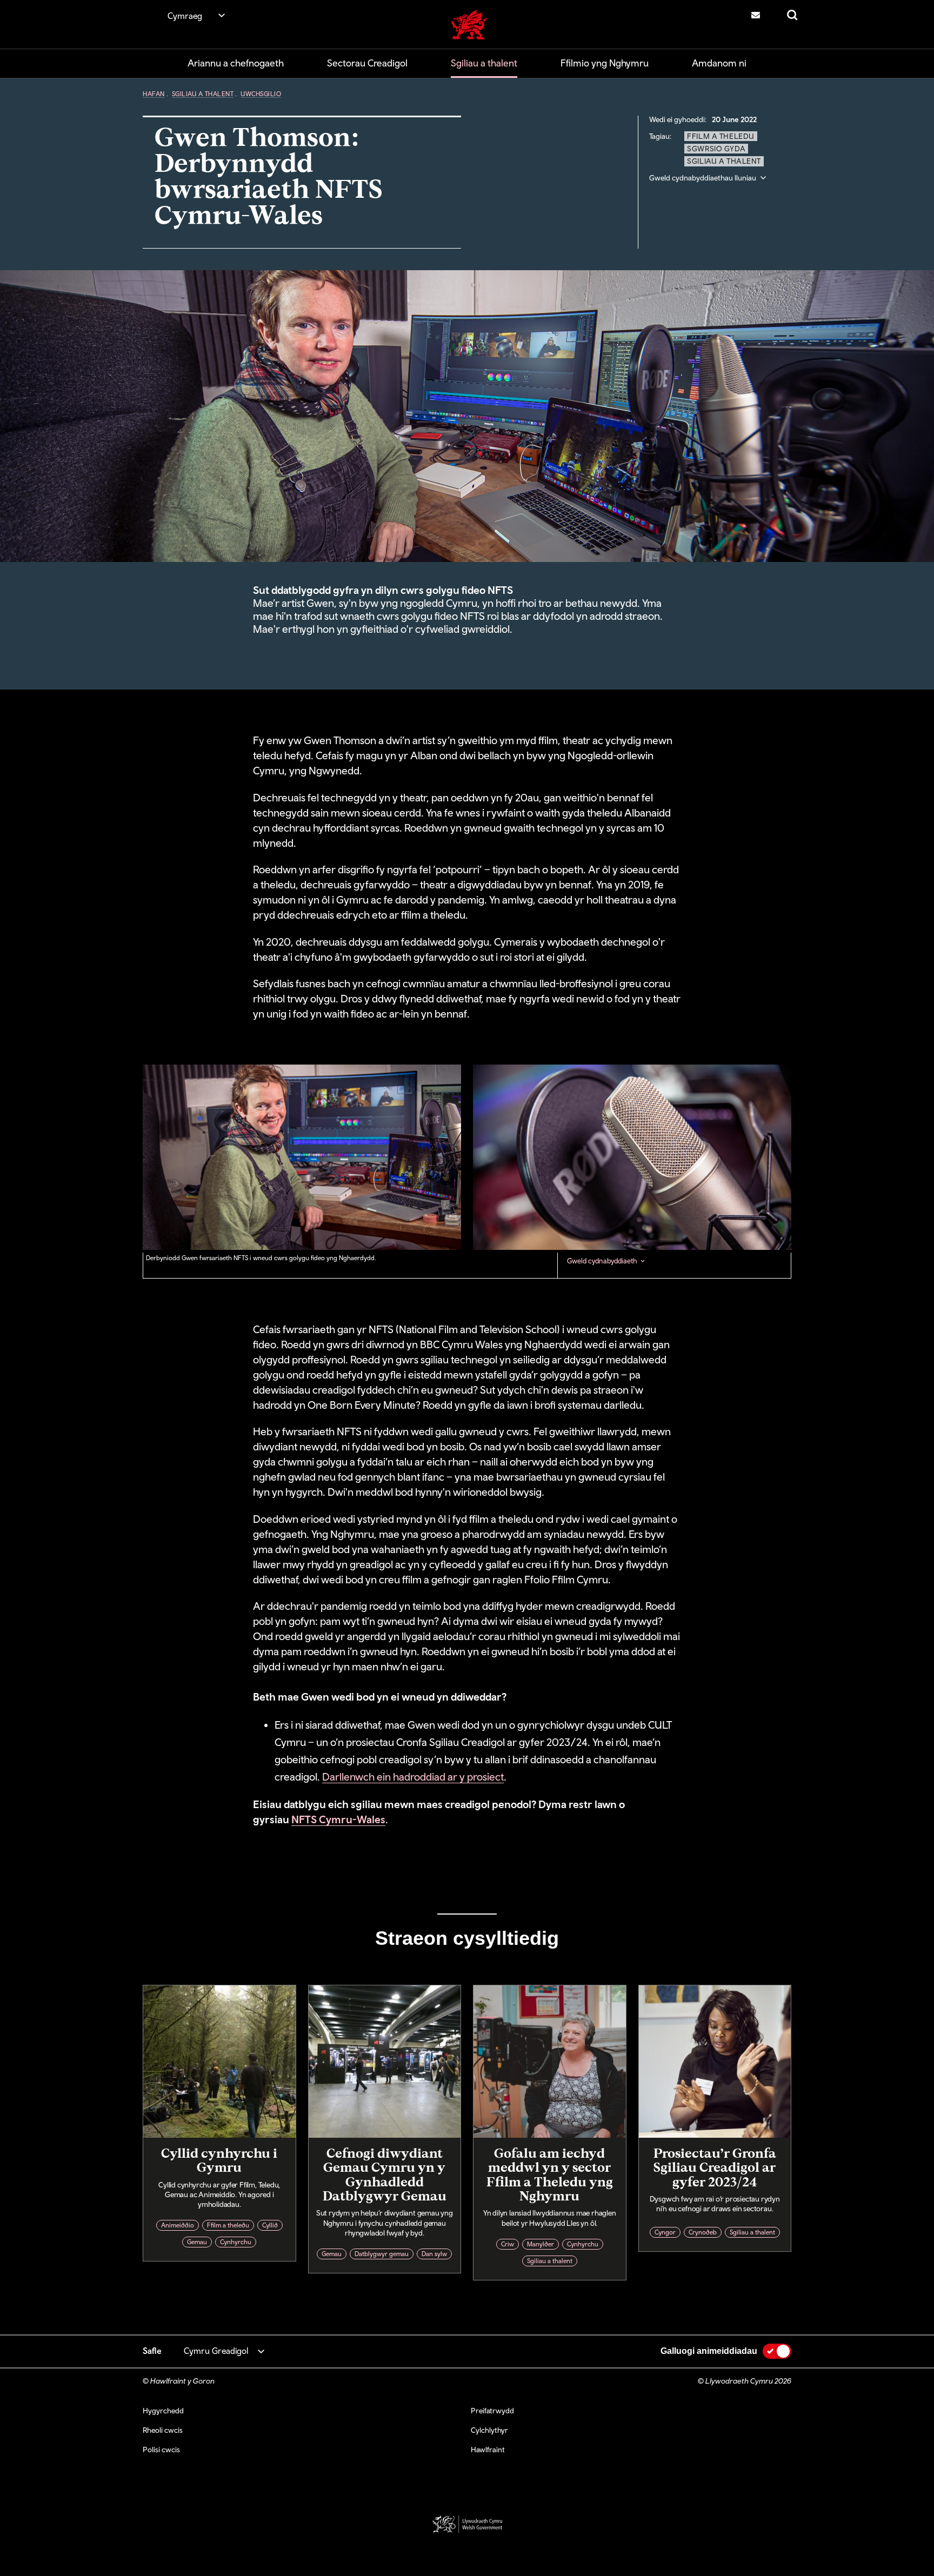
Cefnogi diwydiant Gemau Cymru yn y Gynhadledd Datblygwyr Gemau (385, 2174)
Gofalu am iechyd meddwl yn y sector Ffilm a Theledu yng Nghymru (550, 2174)
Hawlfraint (488, 2450)
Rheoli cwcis (163, 2430)
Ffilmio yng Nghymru (605, 63)
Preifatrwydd (492, 2411)
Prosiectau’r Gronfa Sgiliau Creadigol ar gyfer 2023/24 (715, 2167)
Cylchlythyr (489, 2430)
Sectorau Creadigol (367, 63)
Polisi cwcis (161, 2450)
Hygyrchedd (163, 2411)
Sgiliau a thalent (484, 63)
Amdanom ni (719, 63)
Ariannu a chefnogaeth (236, 63)
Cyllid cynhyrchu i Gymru (219, 2160)
